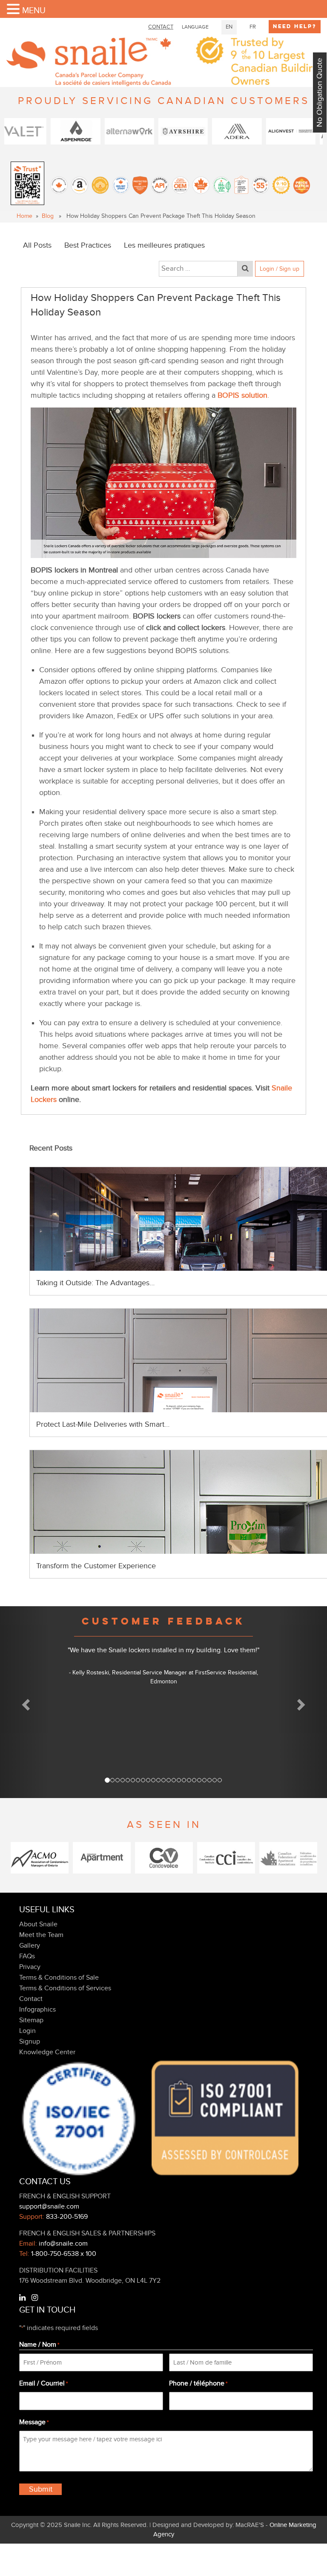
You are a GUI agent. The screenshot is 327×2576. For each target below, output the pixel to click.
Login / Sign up (280, 269)
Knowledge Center (47, 2052)
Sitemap (31, 2020)
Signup (30, 2041)
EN (229, 27)
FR (253, 27)
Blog (48, 216)
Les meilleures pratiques (164, 245)
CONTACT (161, 27)
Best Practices (88, 245)
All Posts (37, 245)
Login (27, 2031)
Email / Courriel (43, 2383)
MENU (34, 11)
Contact (31, 1999)
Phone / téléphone (198, 2383)
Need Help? (295, 26)
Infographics (37, 2009)
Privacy (30, 1967)
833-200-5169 (67, 2217)
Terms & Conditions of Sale (59, 1978)
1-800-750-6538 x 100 (64, 2254)
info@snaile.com (63, 2244)
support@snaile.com (49, 2206)
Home (24, 216)
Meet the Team (41, 1935)
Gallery (30, 1946)
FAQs (27, 1956)
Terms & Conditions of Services (65, 1988)
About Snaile (38, 1924)
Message (34, 2422)
